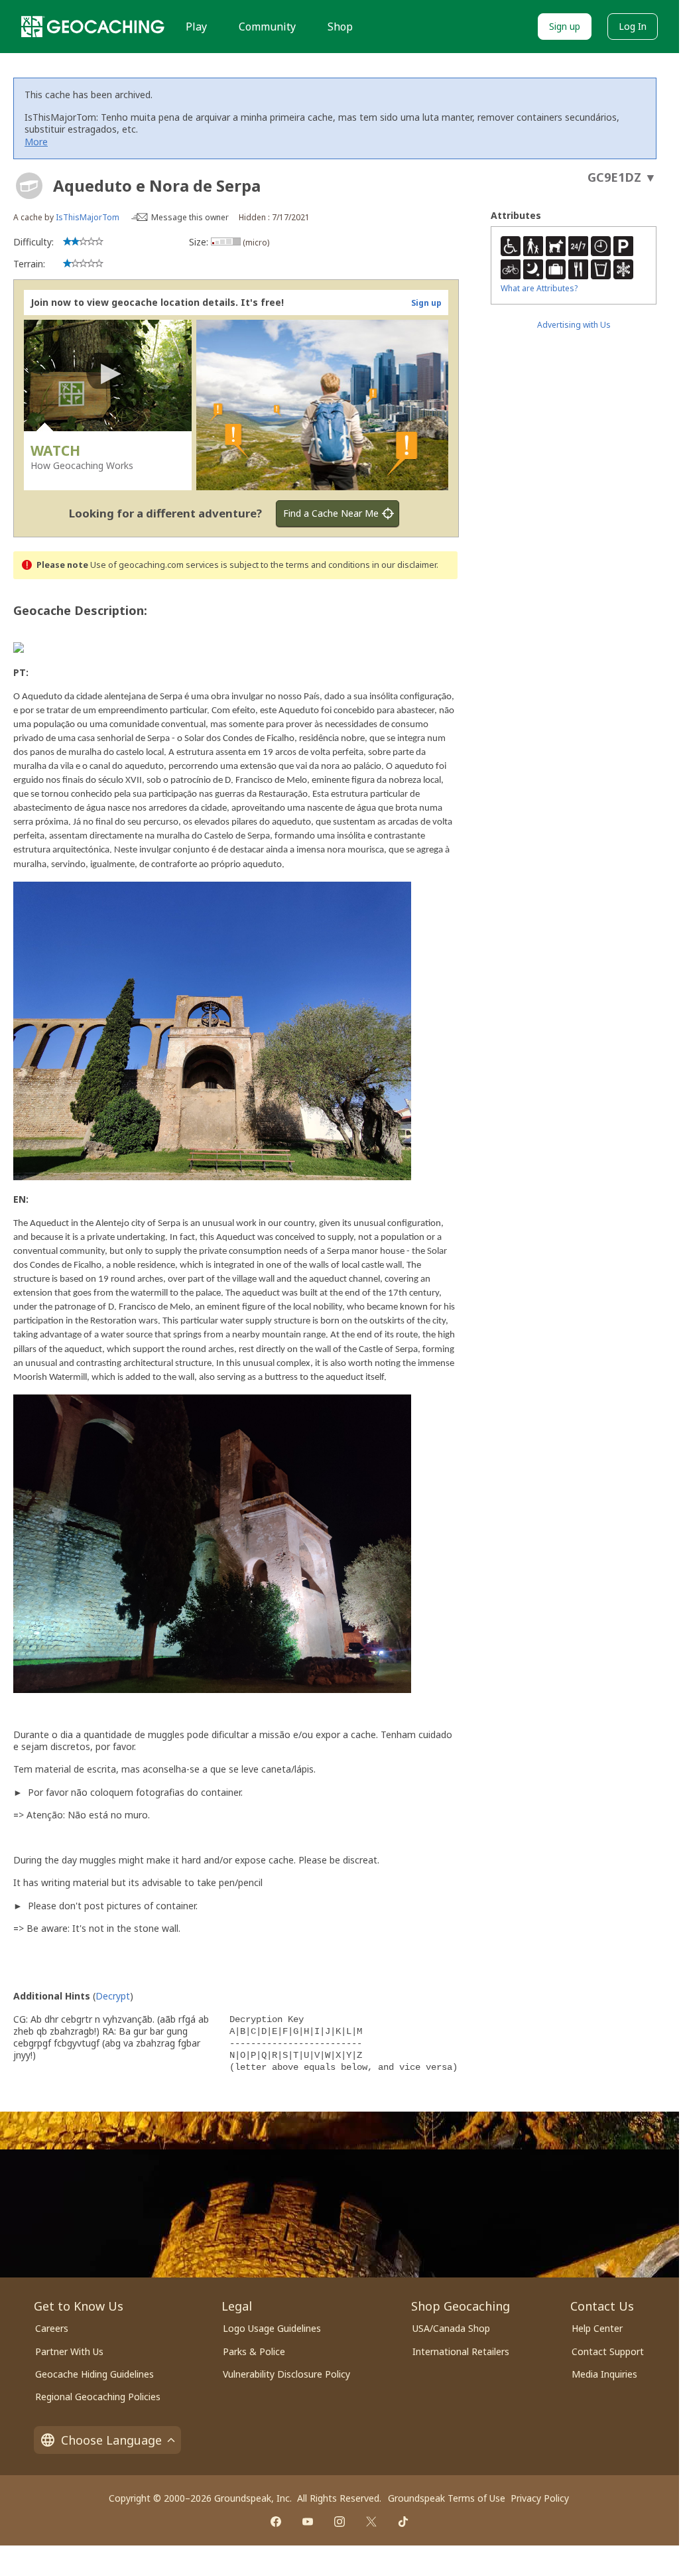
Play (196, 27)
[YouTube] (308, 2522)
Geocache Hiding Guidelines (94, 2374)
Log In (633, 26)
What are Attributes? (539, 288)
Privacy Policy (540, 2498)
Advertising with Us (574, 325)
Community (267, 27)
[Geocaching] (93, 27)
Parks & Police (254, 2351)
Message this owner (190, 217)
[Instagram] (340, 2522)
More (36, 142)
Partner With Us (69, 2351)
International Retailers (461, 2351)
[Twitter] (371, 2522)
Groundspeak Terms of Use (447, 2498)
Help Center (597, 2328)
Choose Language (111, 2440)
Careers (52, 2328)
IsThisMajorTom (88, 217)
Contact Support (608, 2351)
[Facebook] (276, 2522)
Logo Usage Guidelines (272, 2328)
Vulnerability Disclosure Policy (286, 2374)
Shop (340, 27)
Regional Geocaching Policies (98, 2397)
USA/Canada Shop (451, 2328)
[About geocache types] (29, 186)
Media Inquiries (604, 2374)
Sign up (565, 26)
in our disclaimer (404, 565)
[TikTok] (403, 2522)
